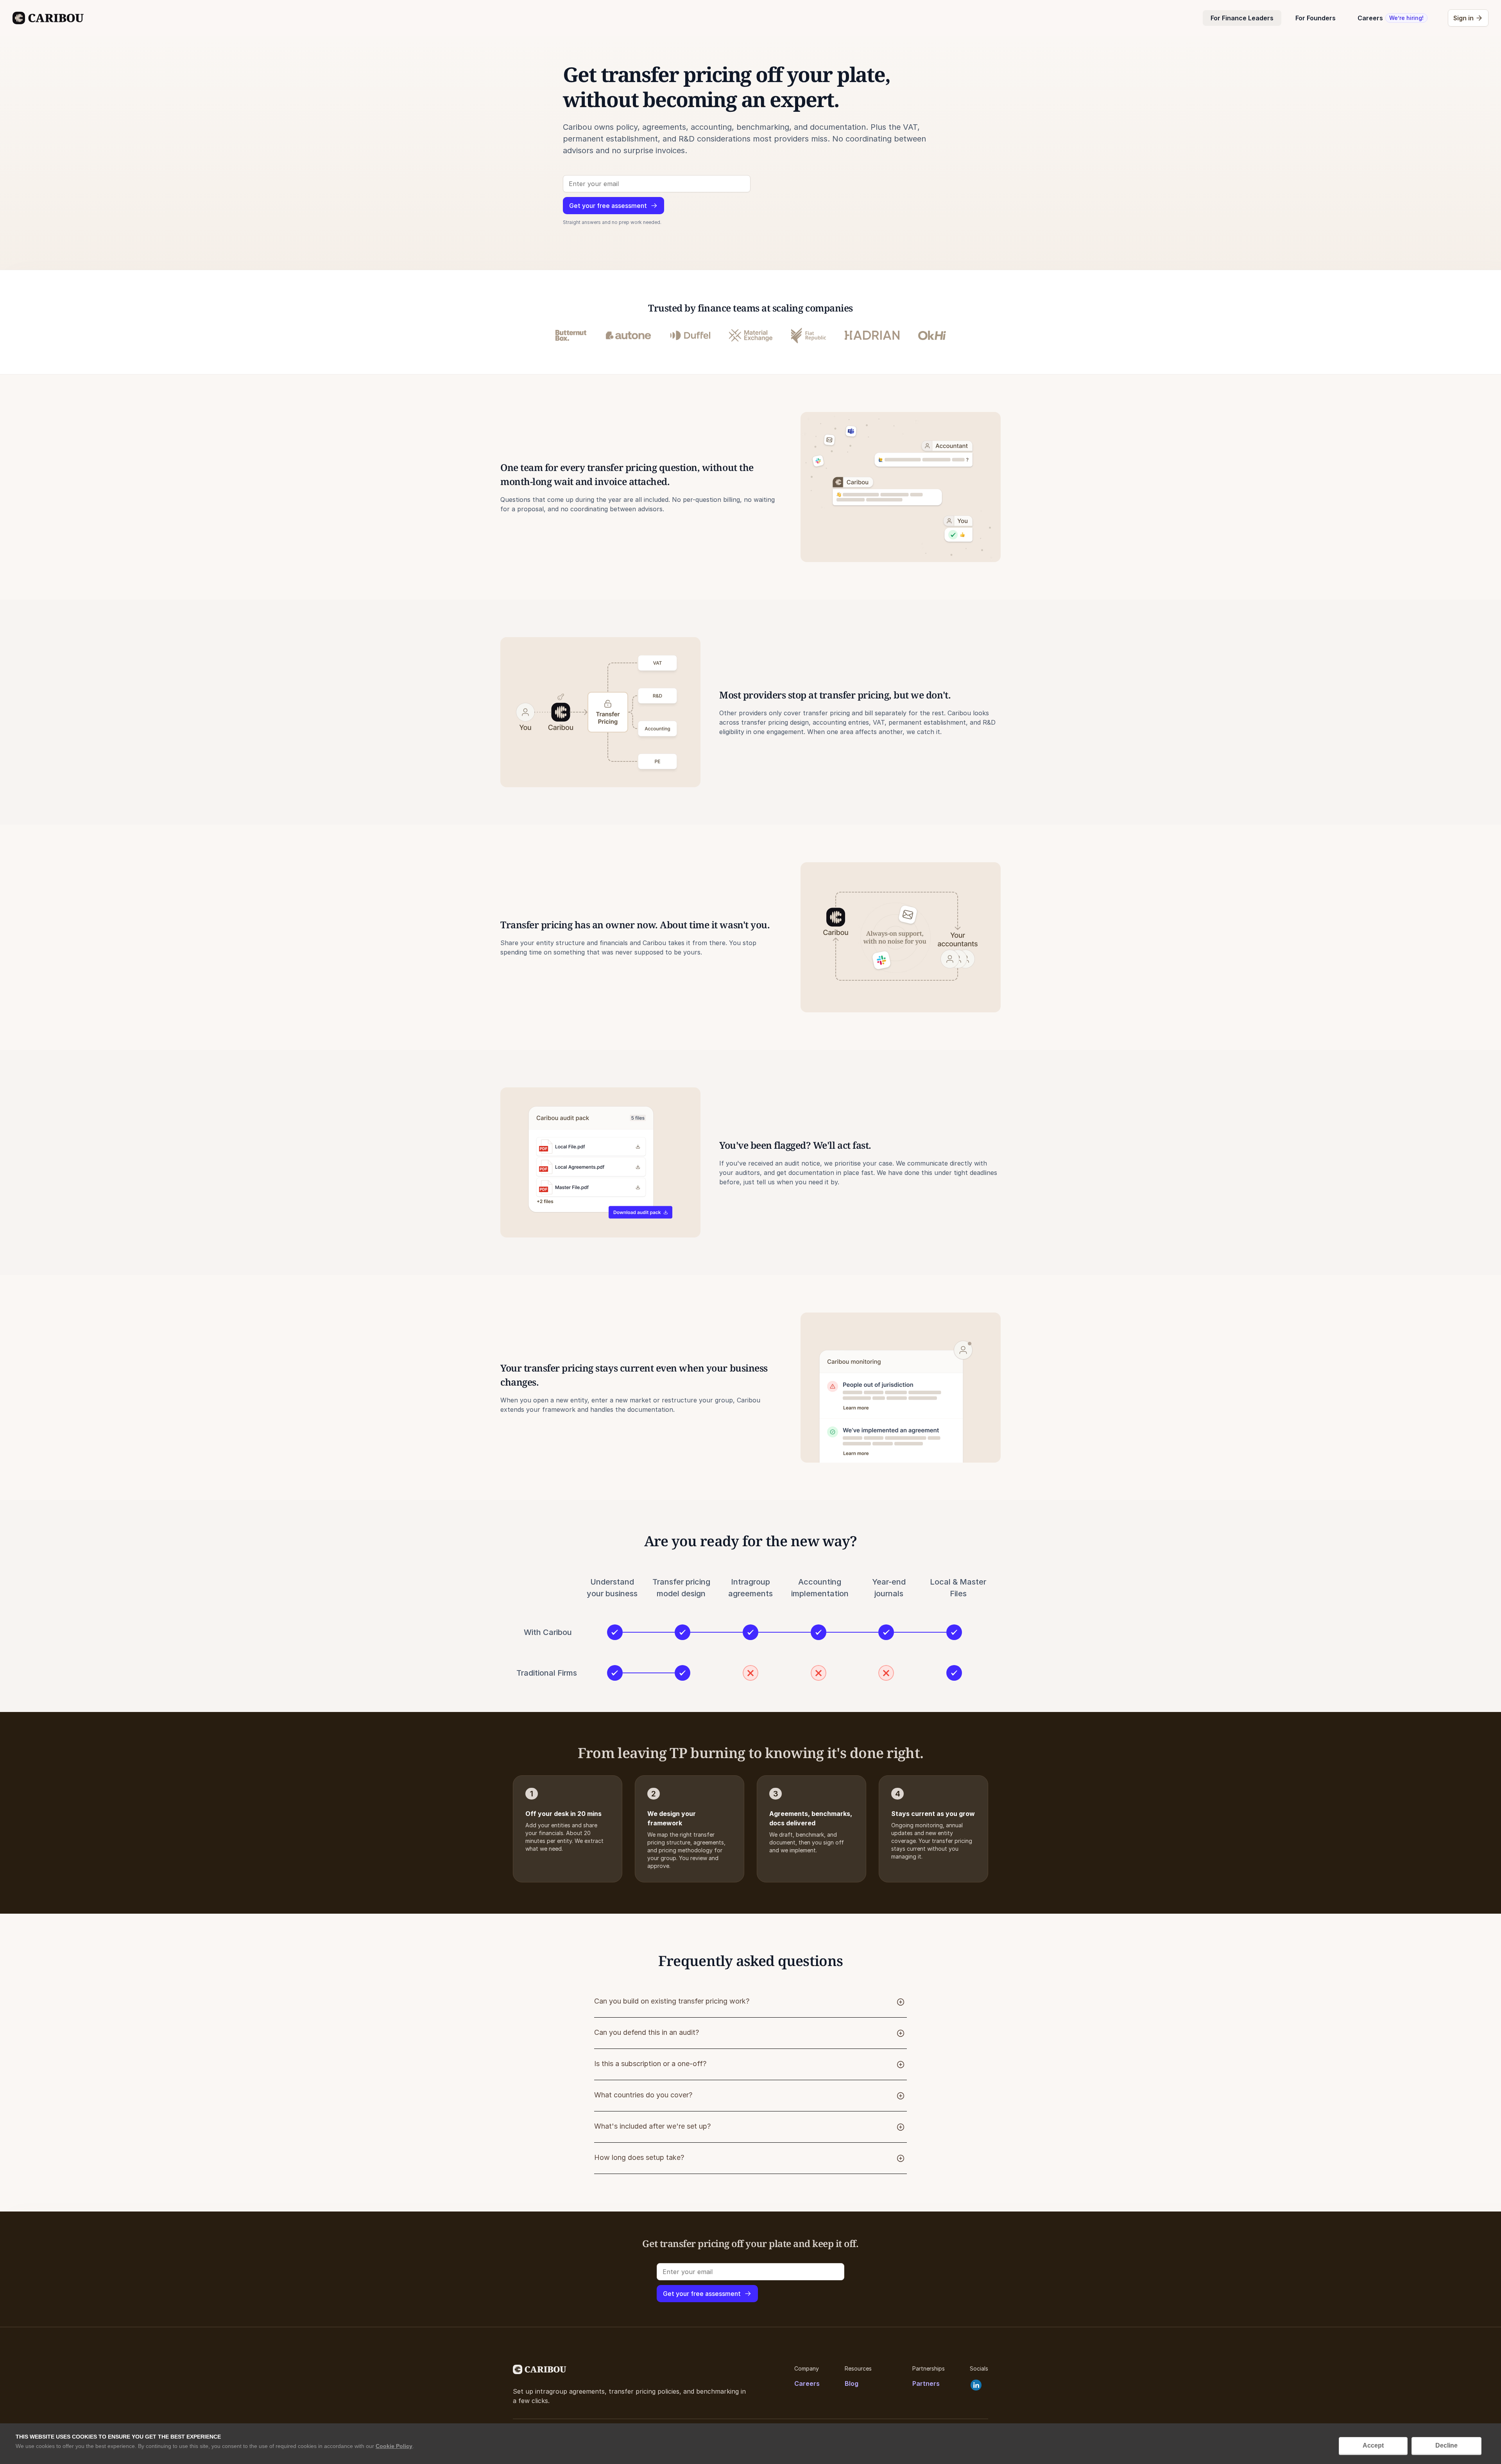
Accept (1373, 2445)
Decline (1446, 2445)
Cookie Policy (394, 2446)
